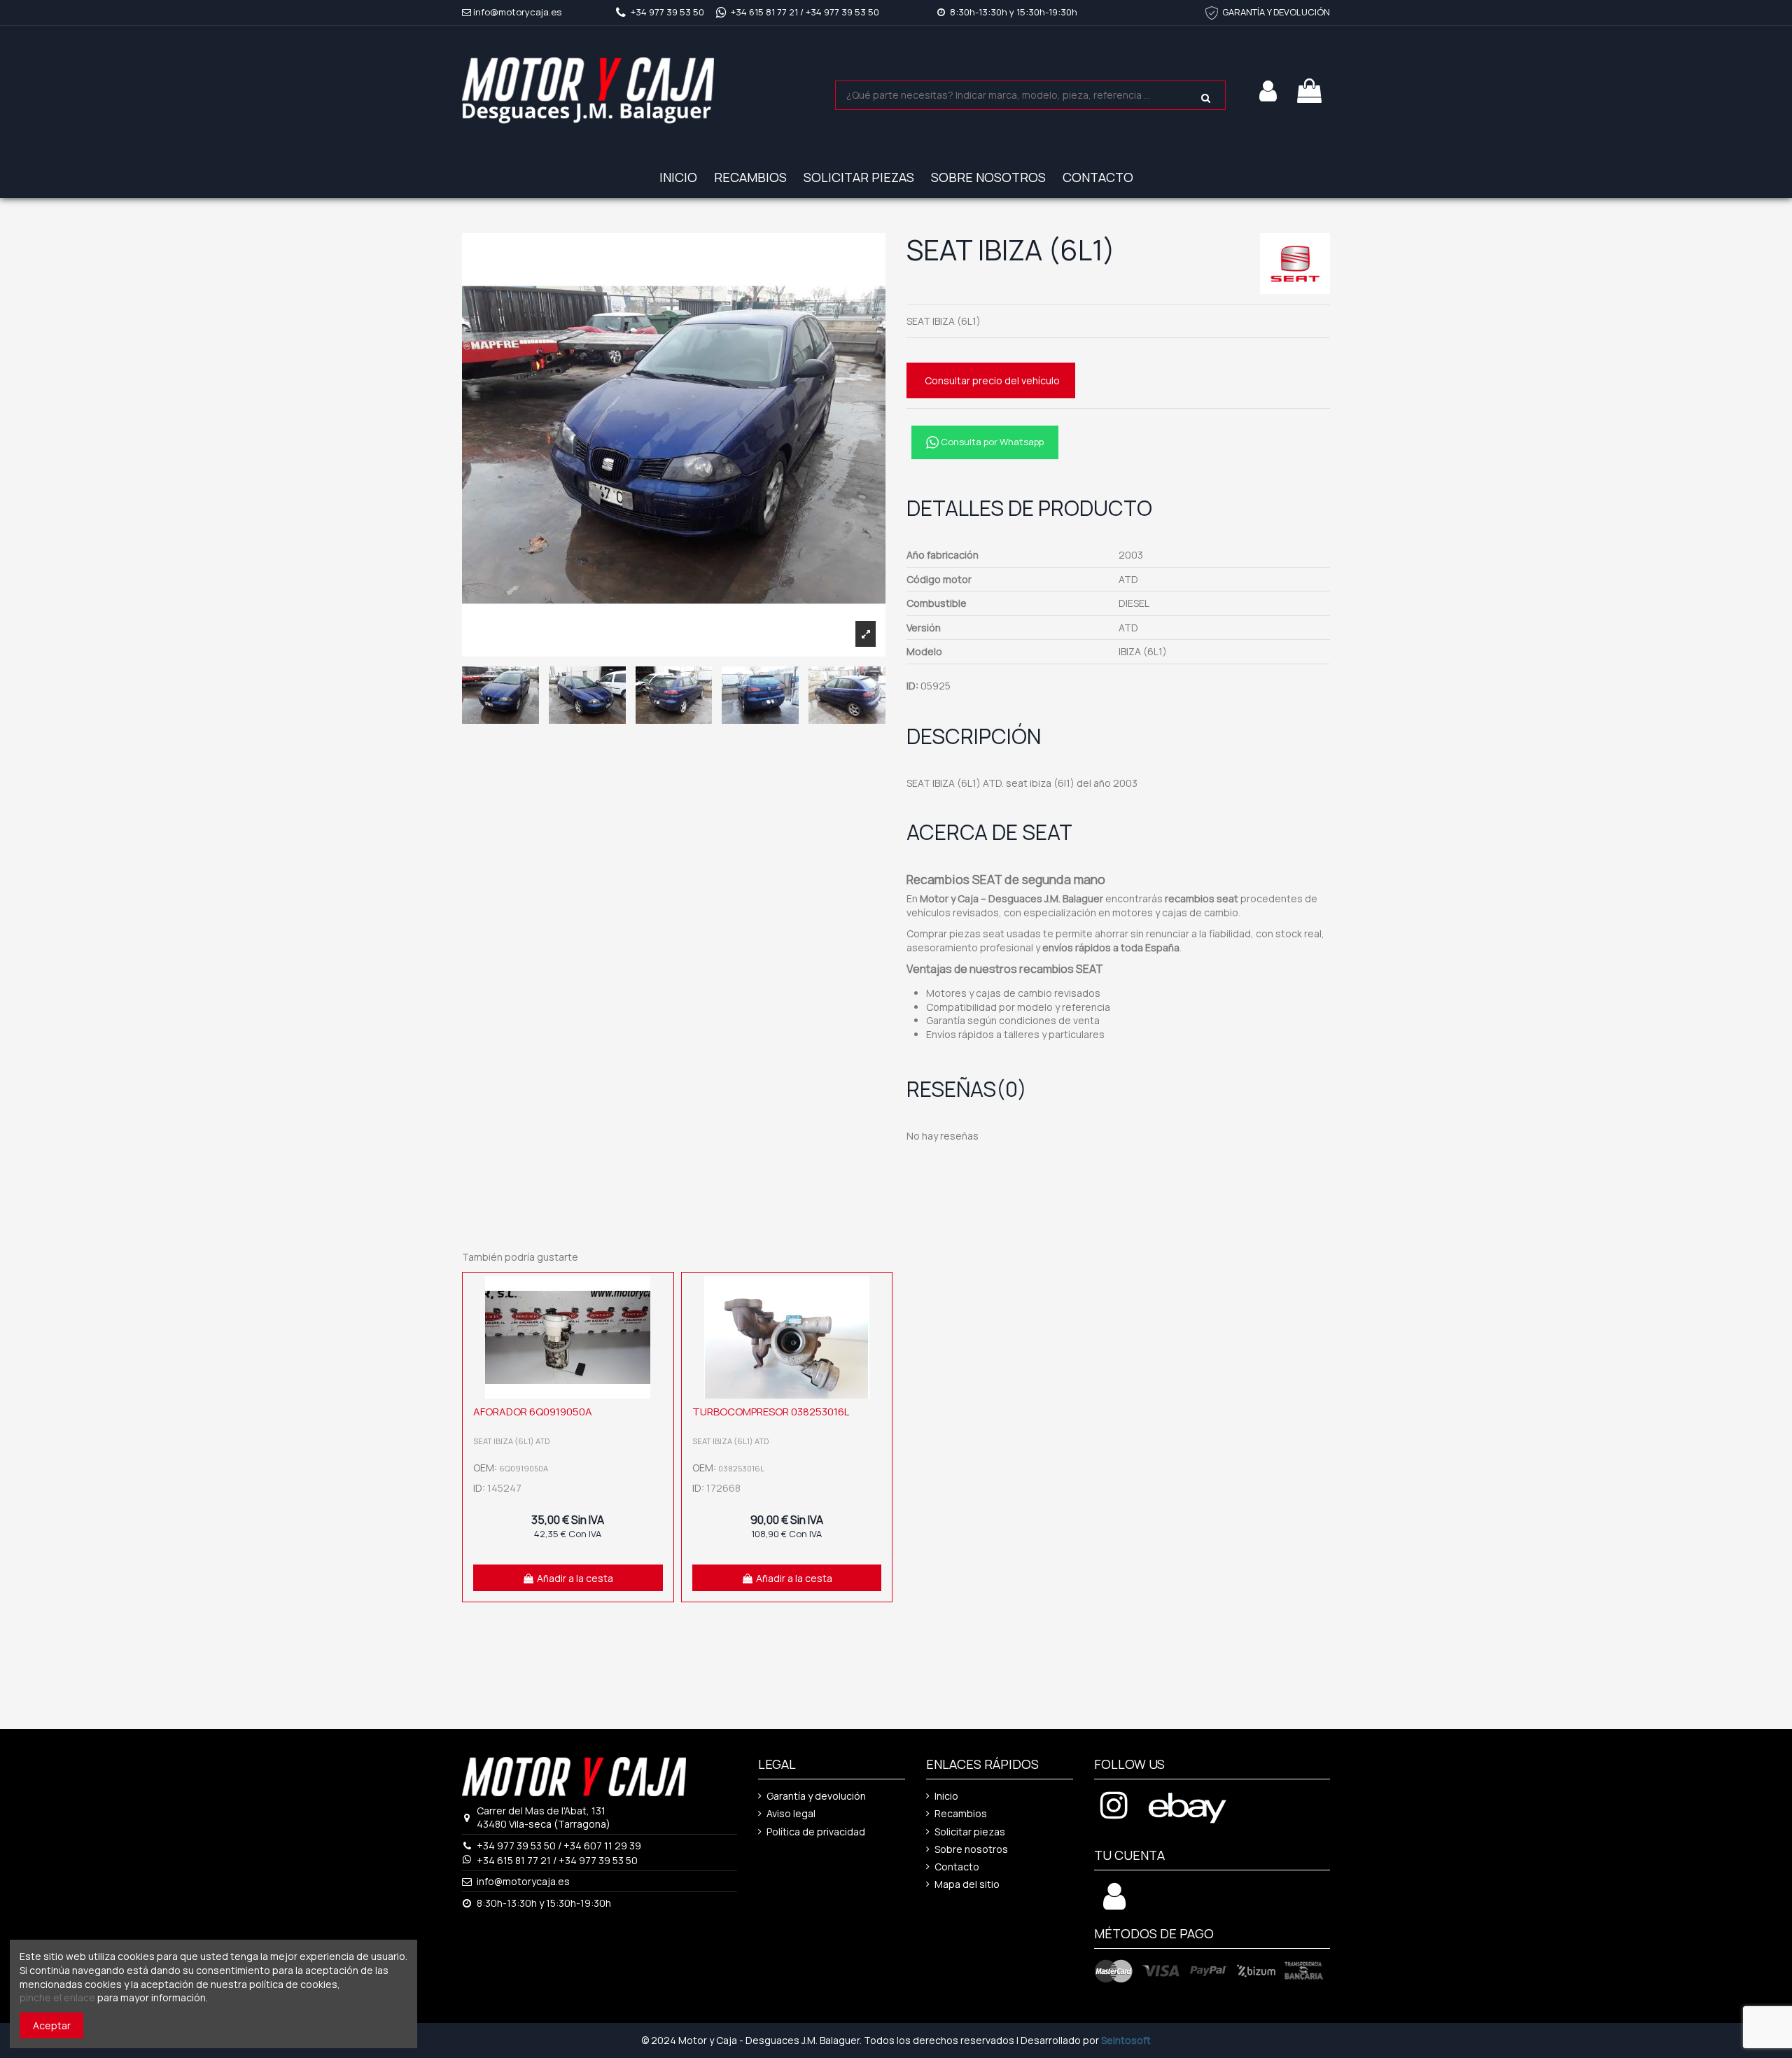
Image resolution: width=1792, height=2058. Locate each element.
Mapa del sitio (967, 1884)
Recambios (961, 1813)
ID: (912, 686)
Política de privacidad (816, 1832)
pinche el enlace (57, 1997)
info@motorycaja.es (517, 12)
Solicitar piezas (970, 1832)
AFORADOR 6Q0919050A (533, 1412)
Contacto (957, 1867)
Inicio (946, 1796)
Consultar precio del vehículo (992, 380)
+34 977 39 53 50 (667, 12)
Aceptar (52, 2025)
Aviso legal (791, 1813)
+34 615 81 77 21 (764, 12)
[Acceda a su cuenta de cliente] (1114, 1904)
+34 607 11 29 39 (602, 1846)
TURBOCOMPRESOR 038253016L (771, 1412)
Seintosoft (1126, 2040)
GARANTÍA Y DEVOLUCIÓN (1276, 12)
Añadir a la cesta (575, 1578)
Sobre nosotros (971, 1849)
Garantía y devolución (816, 1796)
